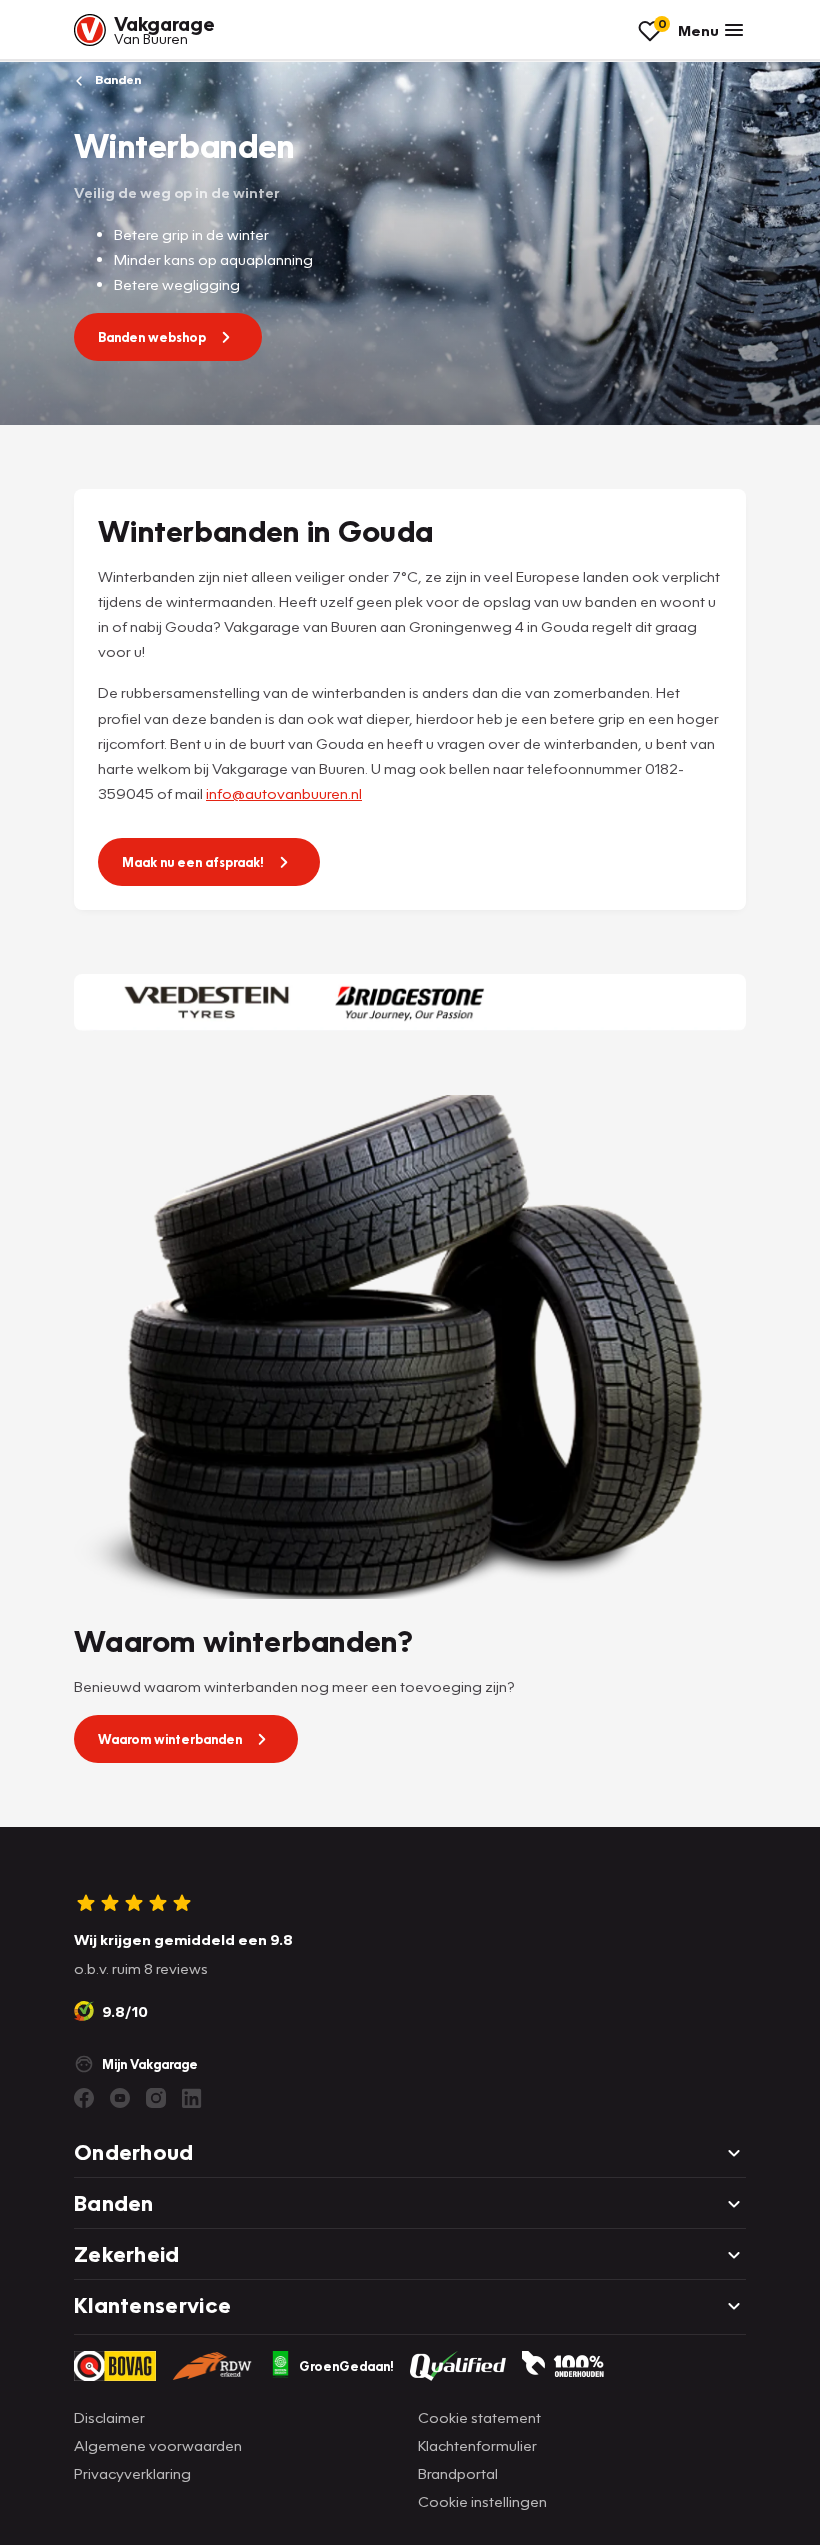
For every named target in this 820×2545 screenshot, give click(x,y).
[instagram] (156, 2098)
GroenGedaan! (346, 2366)
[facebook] (84, 2098)
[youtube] (120, 2098)
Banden (116, 79)
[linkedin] (192, 2098)
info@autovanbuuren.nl (284, 793)
